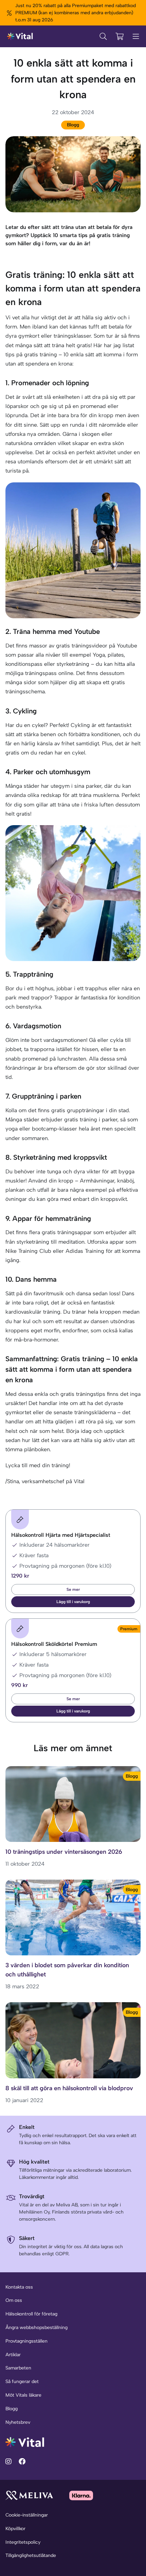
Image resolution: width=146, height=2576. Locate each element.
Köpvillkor (15, 2529)
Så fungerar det (22, 2382)
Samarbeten (18, 2368)
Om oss (14, 2300)
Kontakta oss (19, 2287)
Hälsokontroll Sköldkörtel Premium (54, 1644)
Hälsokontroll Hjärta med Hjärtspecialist (61, 1535)
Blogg (73, 125)
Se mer (73, 1589)
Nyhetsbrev (18, 2422)
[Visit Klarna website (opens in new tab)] (81, 2495)
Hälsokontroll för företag (31, 2314)
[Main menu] (136, 36)
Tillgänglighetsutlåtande (31, 2555)
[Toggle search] (103, 36)
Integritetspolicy (23, 2542)
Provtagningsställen (26, 2341)
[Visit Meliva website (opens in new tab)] (29, 2495)
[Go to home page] (25, 2442)
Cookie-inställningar (27, 2515)
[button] (73, 1602)
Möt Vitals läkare (23, 2395)
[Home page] (20, 36)
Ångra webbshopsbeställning (36, 2328)
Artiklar (13, 2355)
